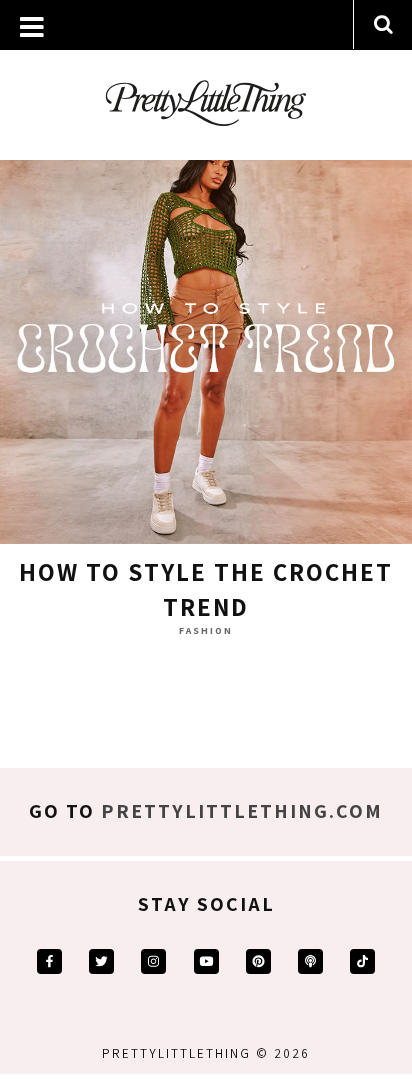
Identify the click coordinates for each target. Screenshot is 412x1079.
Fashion (206, 630)
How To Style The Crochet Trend (206, 589)
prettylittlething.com (242, 811)
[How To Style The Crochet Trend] (206, 343)
